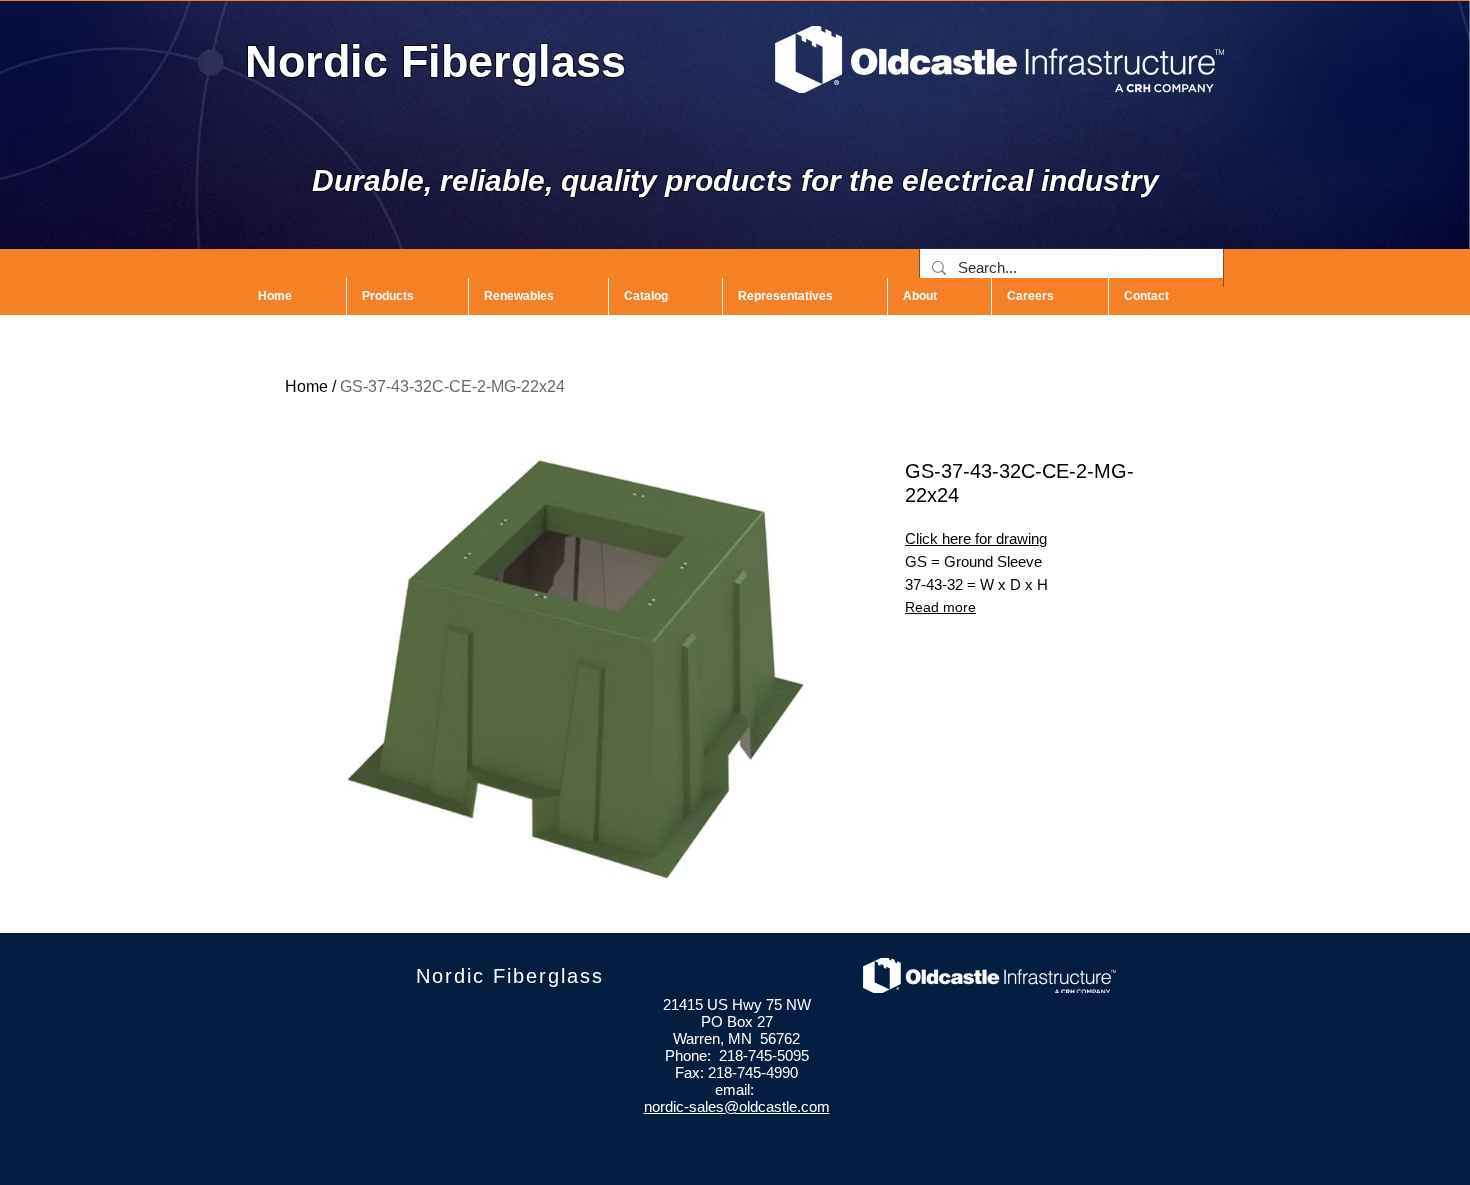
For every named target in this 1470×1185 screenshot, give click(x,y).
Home (306, 386)
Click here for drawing (976, 538)
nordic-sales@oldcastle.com (737, 1106)
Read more (940, 607)
